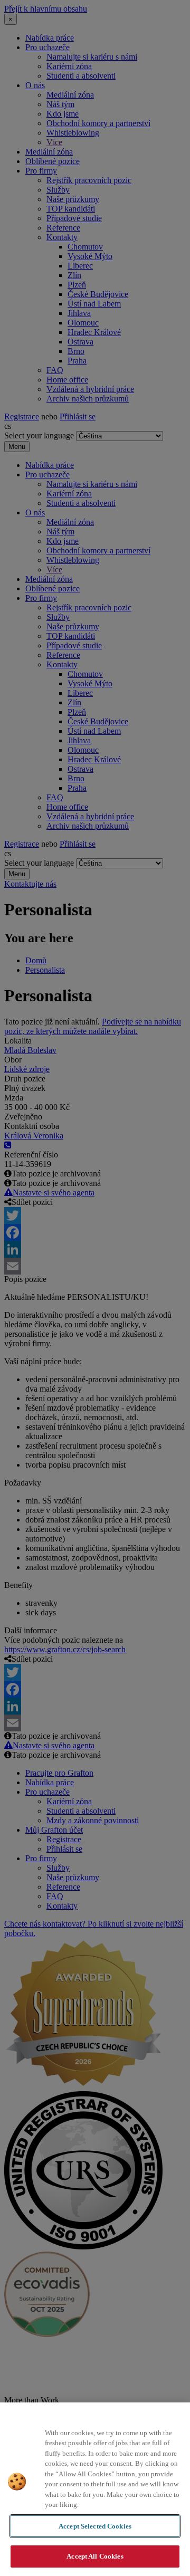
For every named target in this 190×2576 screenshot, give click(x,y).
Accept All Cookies (95, 2556)
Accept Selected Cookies (95, 2526)
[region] (95, 2489)
